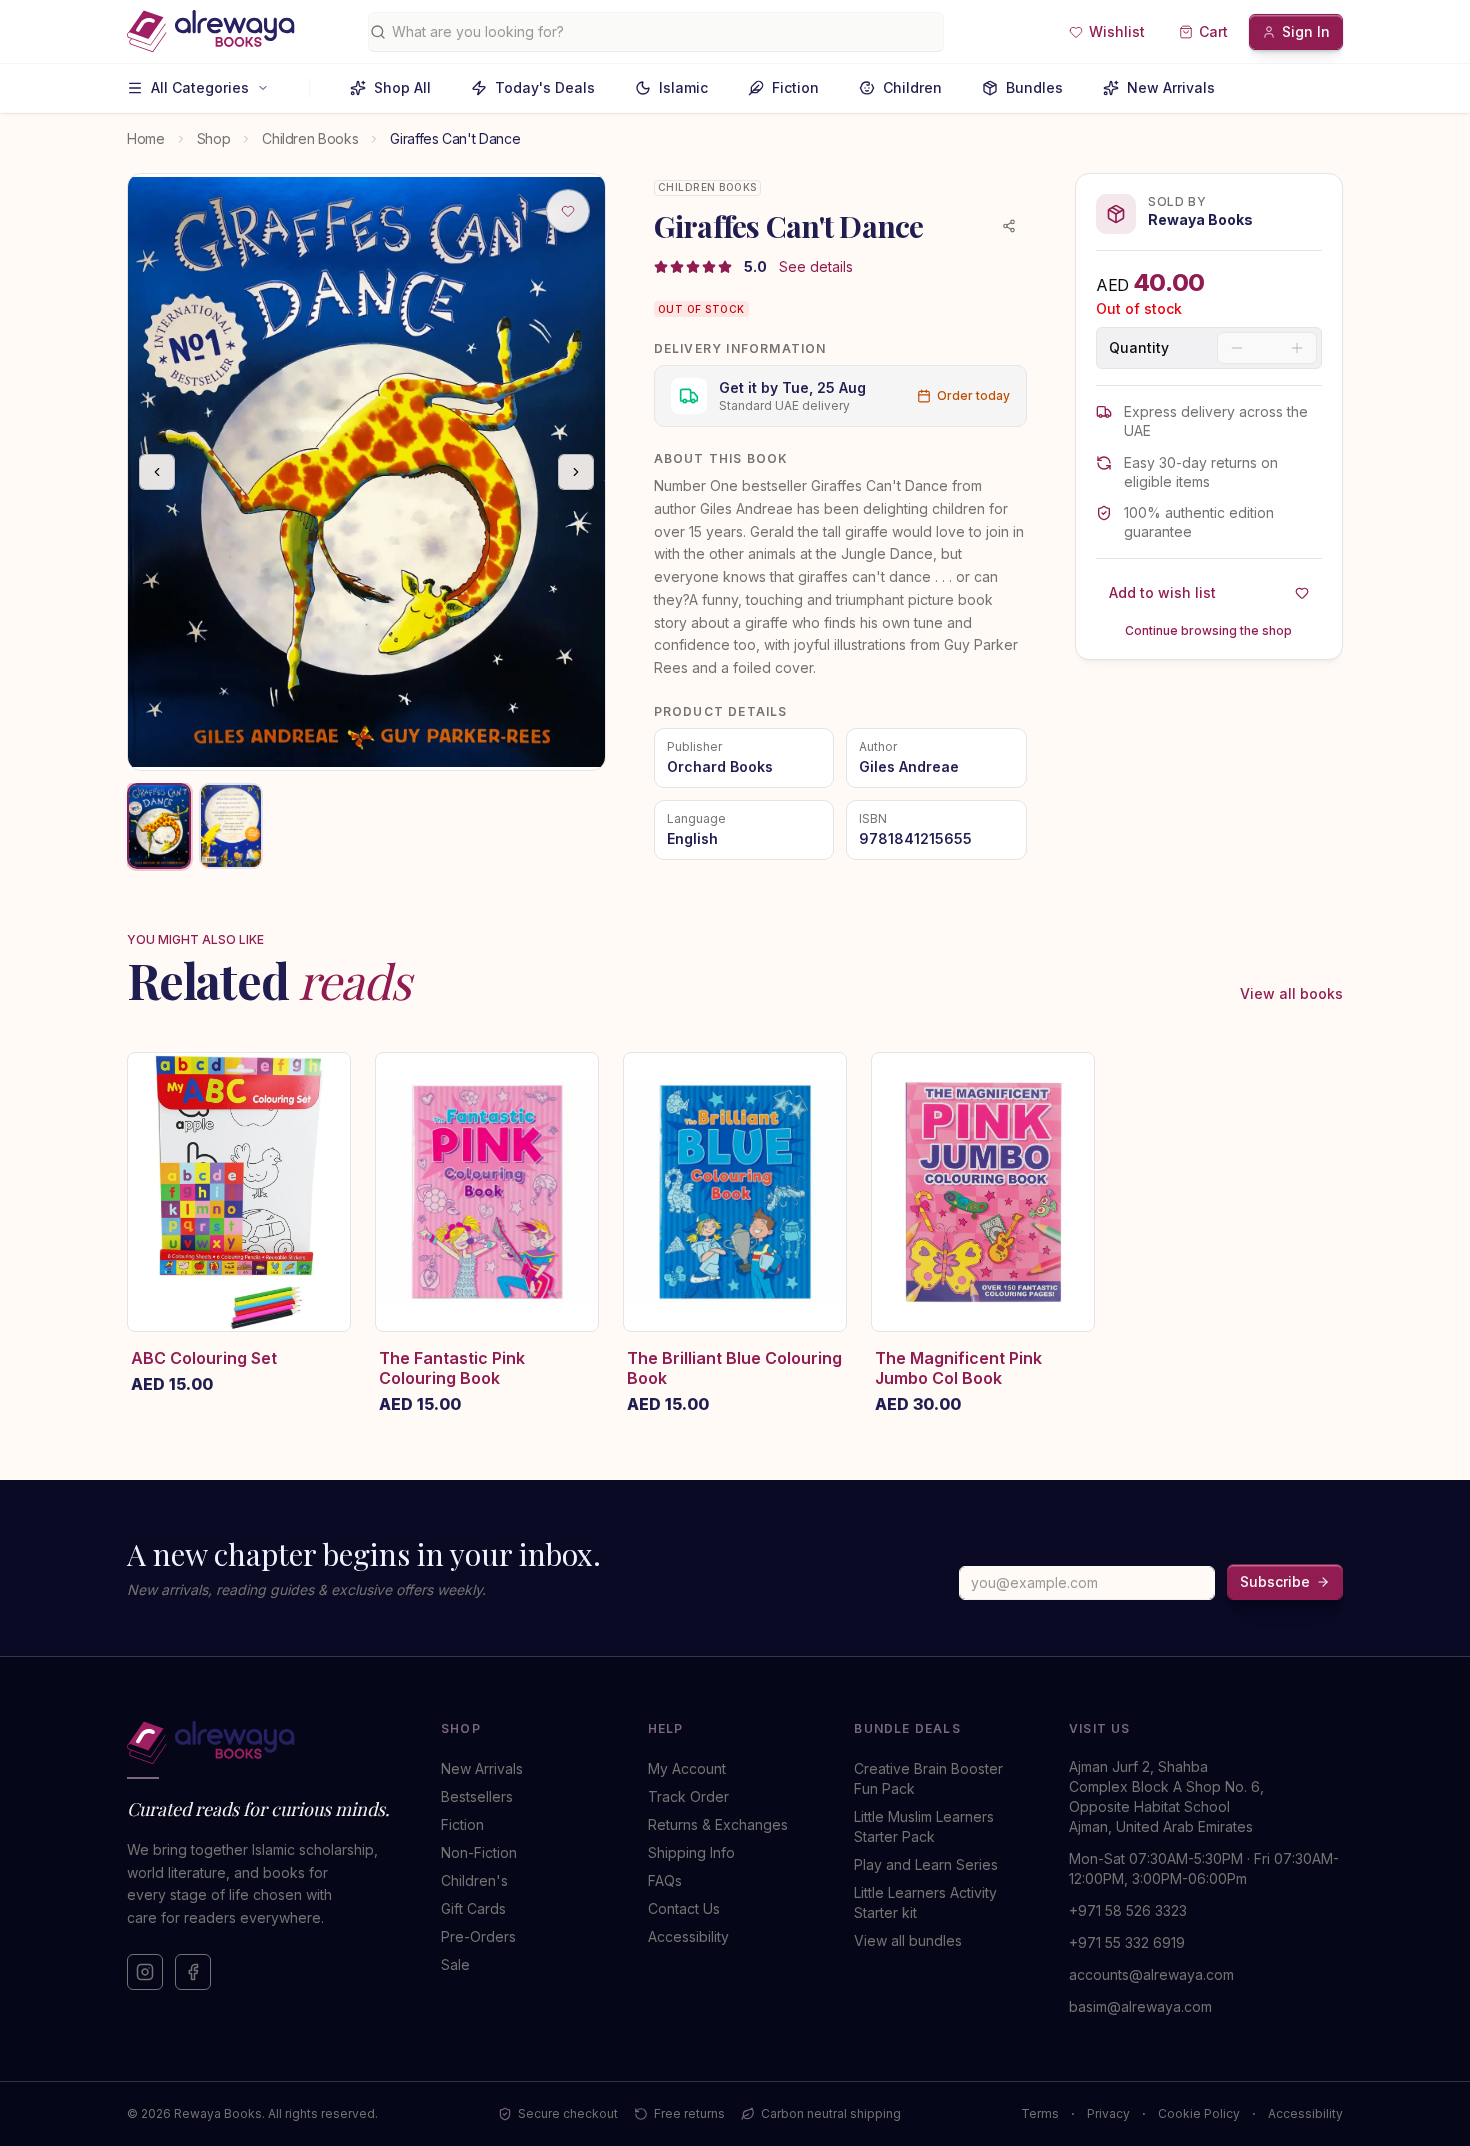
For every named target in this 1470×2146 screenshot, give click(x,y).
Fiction (795, 87)
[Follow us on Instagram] (145, 1972)
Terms (1040, 2113)
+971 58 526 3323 (1128, 1910)
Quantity (1139, 348)
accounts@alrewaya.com (1151, 1974)
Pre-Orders (478, 1936)
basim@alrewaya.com (1140, 2006)
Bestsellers (477, 1796)
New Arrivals (1171, 87)
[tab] (159, 825)
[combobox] (663, 32)
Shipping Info (691, 1852)
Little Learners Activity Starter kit (925, 1902)
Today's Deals (545, 87)
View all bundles (908, 1940)
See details (816, 266)
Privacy (1108, 2113)
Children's (474, 1880)
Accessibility (688, 1936)
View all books (1291, 993)
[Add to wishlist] (568, 211)
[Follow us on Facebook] (193, 1972)
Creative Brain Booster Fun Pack (928, 1778)
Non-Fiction (479, 1852)
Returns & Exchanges (718, 1824)
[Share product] (1009, 226)
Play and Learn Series (926, 1864)
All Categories (200, 87)
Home (146, 138)
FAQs (665, 1880)
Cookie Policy (1199, 2113)
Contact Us (684, 1908)
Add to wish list (1162, 592)
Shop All (402, 87)
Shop (214, 138)
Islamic (683, 87)
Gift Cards (473, 1908)
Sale (455, 1964)
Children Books (310, 138)
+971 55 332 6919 (1127, 1942)
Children (912, 87)
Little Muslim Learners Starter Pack (924, 1826)
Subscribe (1275, 1581)
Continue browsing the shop (1208, 630)
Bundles (1034, 87)
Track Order (688, 1796)
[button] (1107, 32)
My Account (687, 1768)
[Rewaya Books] (264, 1743)
